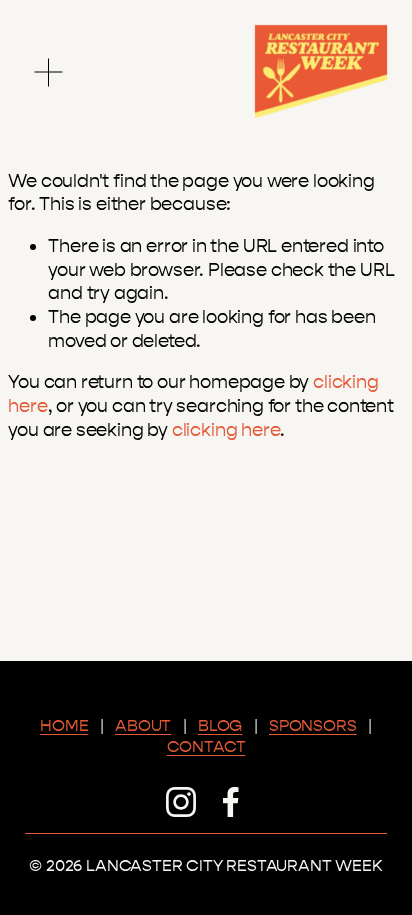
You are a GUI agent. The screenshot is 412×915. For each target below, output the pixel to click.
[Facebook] (231, 802)
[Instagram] (181, 802)
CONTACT (206, 746)
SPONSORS (313, 725)
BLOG (220, 725)
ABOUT (143, 725)
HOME (64, 725)
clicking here (226, 430)
